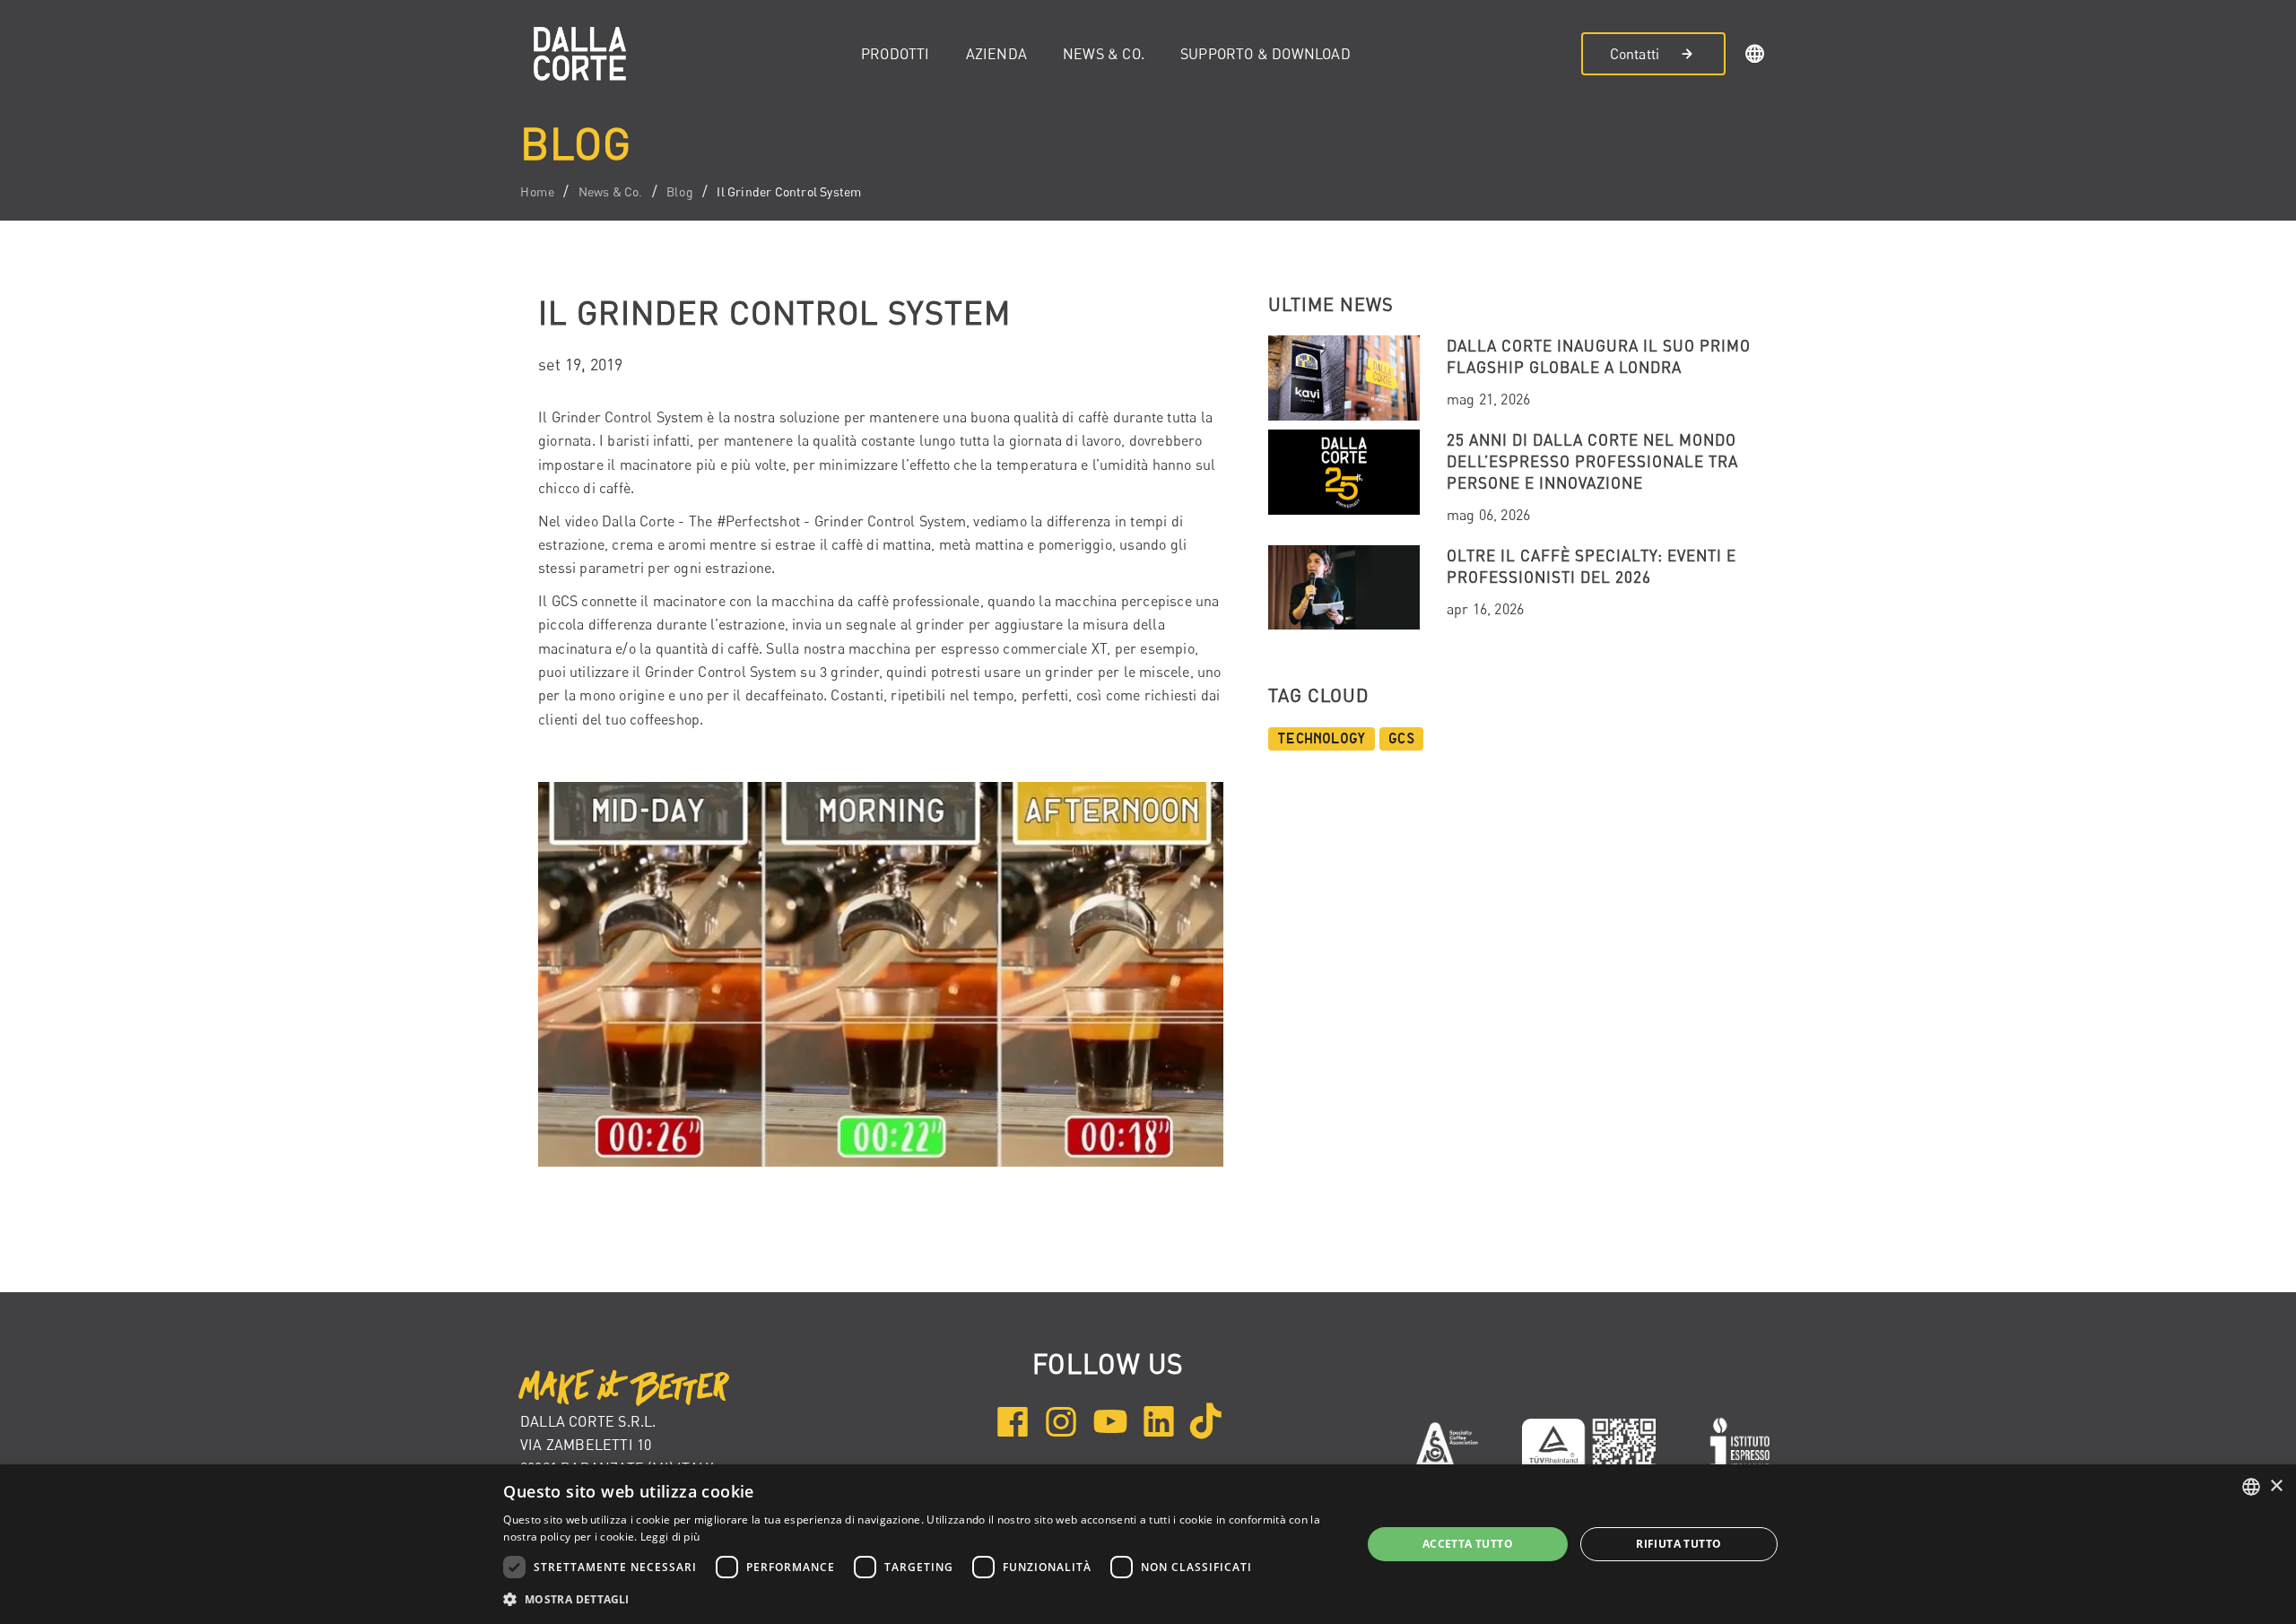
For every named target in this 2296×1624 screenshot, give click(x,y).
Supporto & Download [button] (1265, 54)
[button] (1755, 56)
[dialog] (1148, 1544)
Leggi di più (670, 1537)
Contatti (1635, 54)
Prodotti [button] (896, 54)
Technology (1322, 739)
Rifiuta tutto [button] (1679, 1544)
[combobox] (2251, 1487)
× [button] (2276, 1486)
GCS (1401, 739)
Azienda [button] (996, 54)
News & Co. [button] (1104, 54)
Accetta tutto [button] (1468, 1544)
